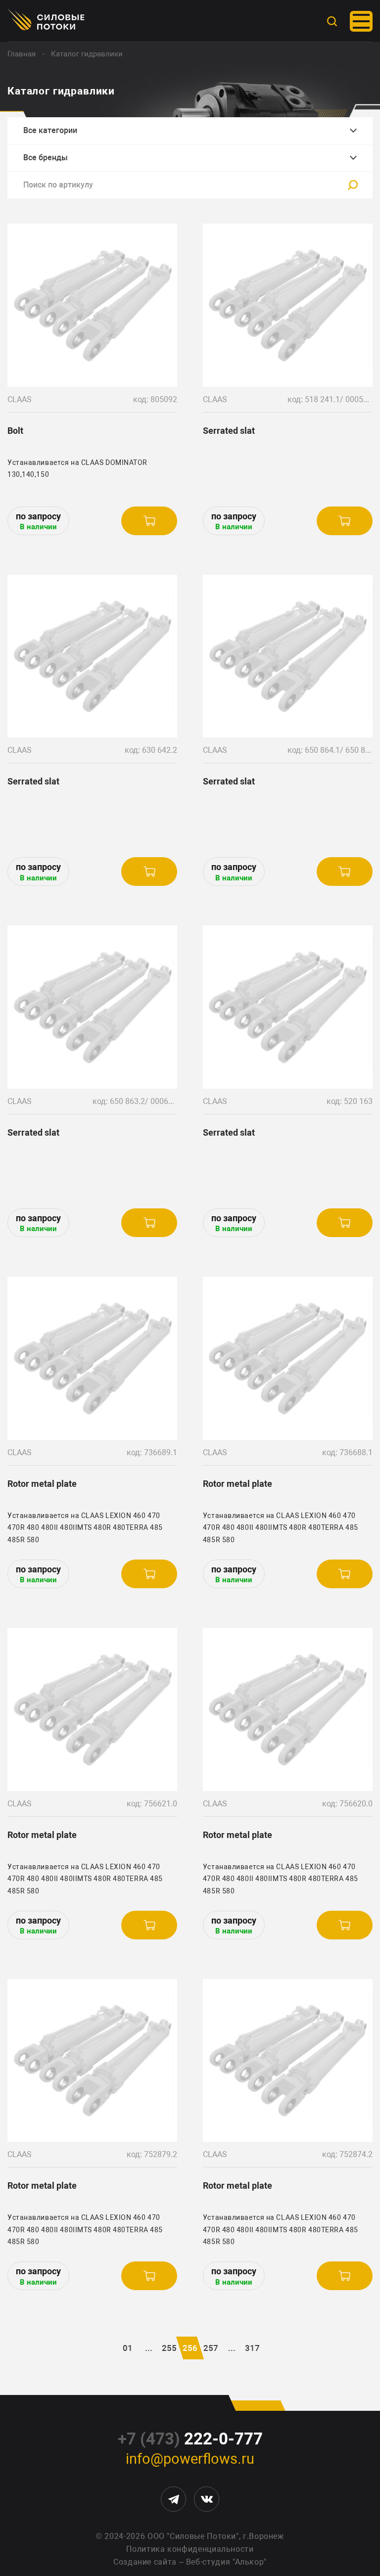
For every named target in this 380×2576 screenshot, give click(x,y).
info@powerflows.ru (190, 2459)
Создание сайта (145, 2562)
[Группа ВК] (207, 2499)
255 (169, 2348)
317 (252, 2348)
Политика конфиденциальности (190, 2549)
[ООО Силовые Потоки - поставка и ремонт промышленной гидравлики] (47, 21)
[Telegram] (173, 2499)
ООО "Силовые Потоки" (193, 2536)
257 (211, 2348)
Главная (22, 54)
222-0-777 (190, 2439)
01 (128, 2348)
